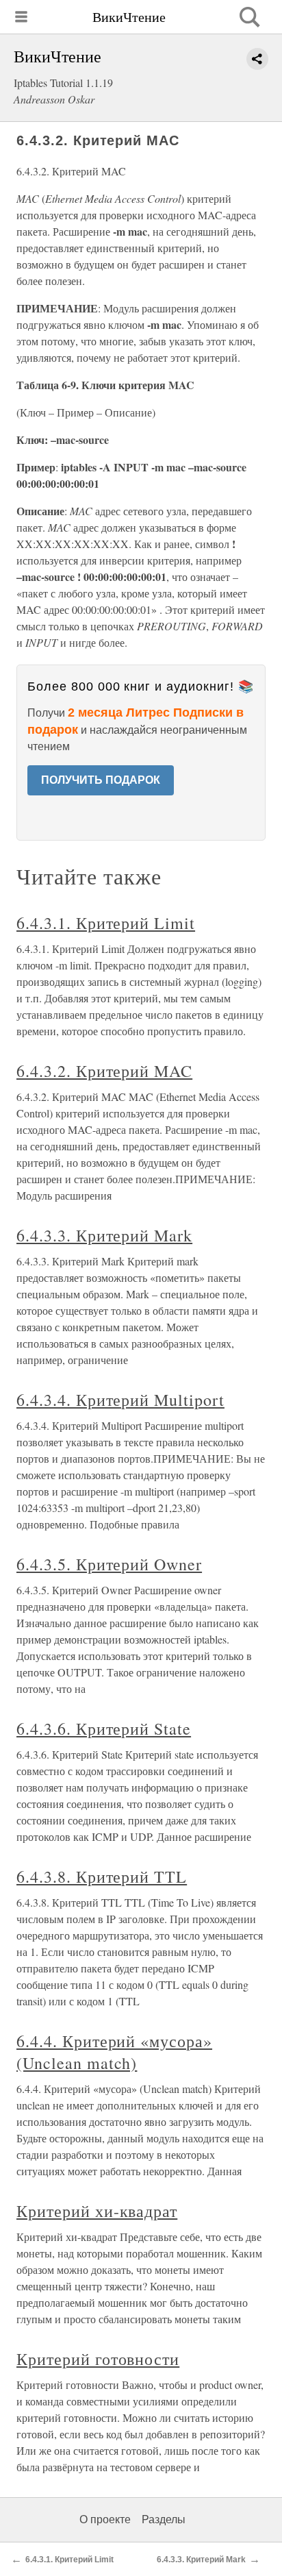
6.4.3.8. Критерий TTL (102, 1877)
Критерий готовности (98, 2359)
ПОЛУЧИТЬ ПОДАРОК (101, 780)
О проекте (105, 2519)
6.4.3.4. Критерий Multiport (120, 1400)
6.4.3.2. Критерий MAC (104, 1071)
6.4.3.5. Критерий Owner (109, 1564)
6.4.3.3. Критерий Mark (104, 1235)
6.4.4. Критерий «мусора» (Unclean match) (114, 2052)
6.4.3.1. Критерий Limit (106, 923)
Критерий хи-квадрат (97, 2211)
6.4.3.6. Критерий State (104, 1729)
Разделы (164, 2519)
